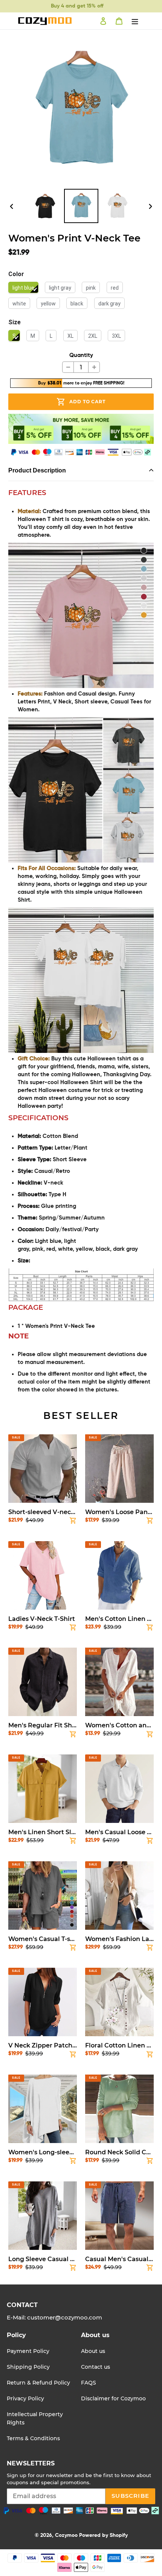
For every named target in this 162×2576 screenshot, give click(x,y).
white (19, 304)
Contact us (96, 2367)
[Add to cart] (73, 1522)
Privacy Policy (25, 2398)
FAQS (89, 2383)
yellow (48, 304)
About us (93, 2351)
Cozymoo (66, 2535)
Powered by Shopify (103, 2535)
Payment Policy (28, 2351)
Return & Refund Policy (38, 2383)
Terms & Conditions (33, 2438)
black (77, 304)
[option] (45, 206)
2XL (93, 336)
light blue (23, 288)
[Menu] (135, 21)
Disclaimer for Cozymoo (113, 2398)
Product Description (37, 470)
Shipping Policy (28, 2367)
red (115, 288)
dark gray (109, 304)
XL (70, 336)
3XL (116, 336)
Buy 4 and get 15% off (77, 6)
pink (91, 288)
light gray (60, 288)
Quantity (81, 355)
